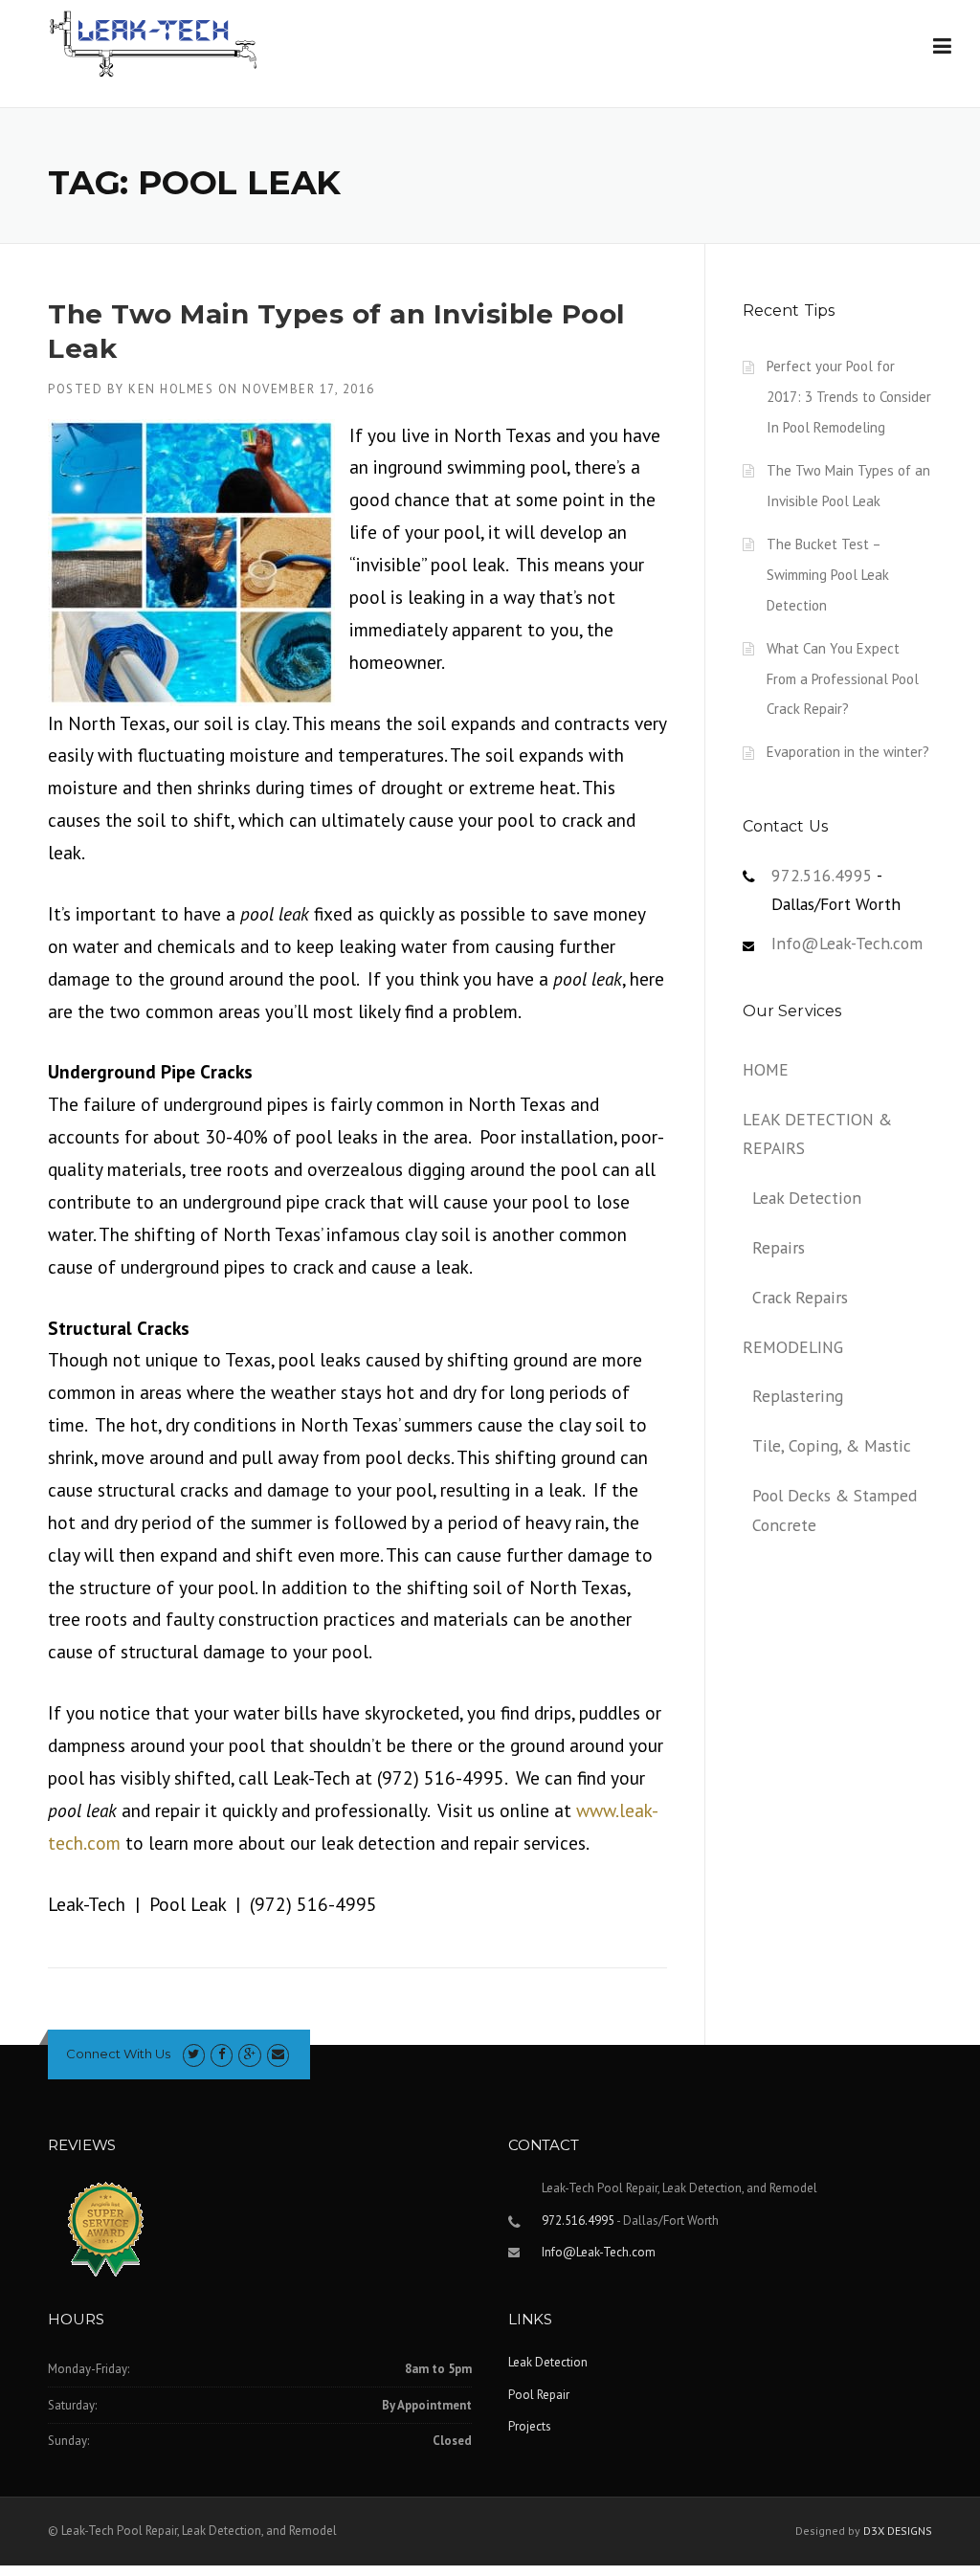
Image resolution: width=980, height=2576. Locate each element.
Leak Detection (807, 1198)
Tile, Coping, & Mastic (832, 1445)
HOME (766, 1069)
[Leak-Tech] (153, 43)
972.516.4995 (822, 875)
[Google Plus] (249, 2054)
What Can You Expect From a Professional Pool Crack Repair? (843, 679)
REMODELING (793, 1347)
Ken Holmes (171, 389)
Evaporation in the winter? (848, 752)
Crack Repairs (800, 1297)
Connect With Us (118, 2054)
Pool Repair (539, 2395)
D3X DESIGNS (898, 2531)
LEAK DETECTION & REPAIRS (817, 1134)
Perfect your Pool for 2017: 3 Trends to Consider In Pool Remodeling (849, 397)
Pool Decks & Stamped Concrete (835, 1510)
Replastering (798, 1396)
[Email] (278, 2054)
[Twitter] (194, 2054)
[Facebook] (222, 2054)
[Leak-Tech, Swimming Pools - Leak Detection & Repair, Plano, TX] (201, 2234)
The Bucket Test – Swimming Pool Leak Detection (828, 575)
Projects (530, 2426)
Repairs (779, 1247)
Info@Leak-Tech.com (847, 943)
